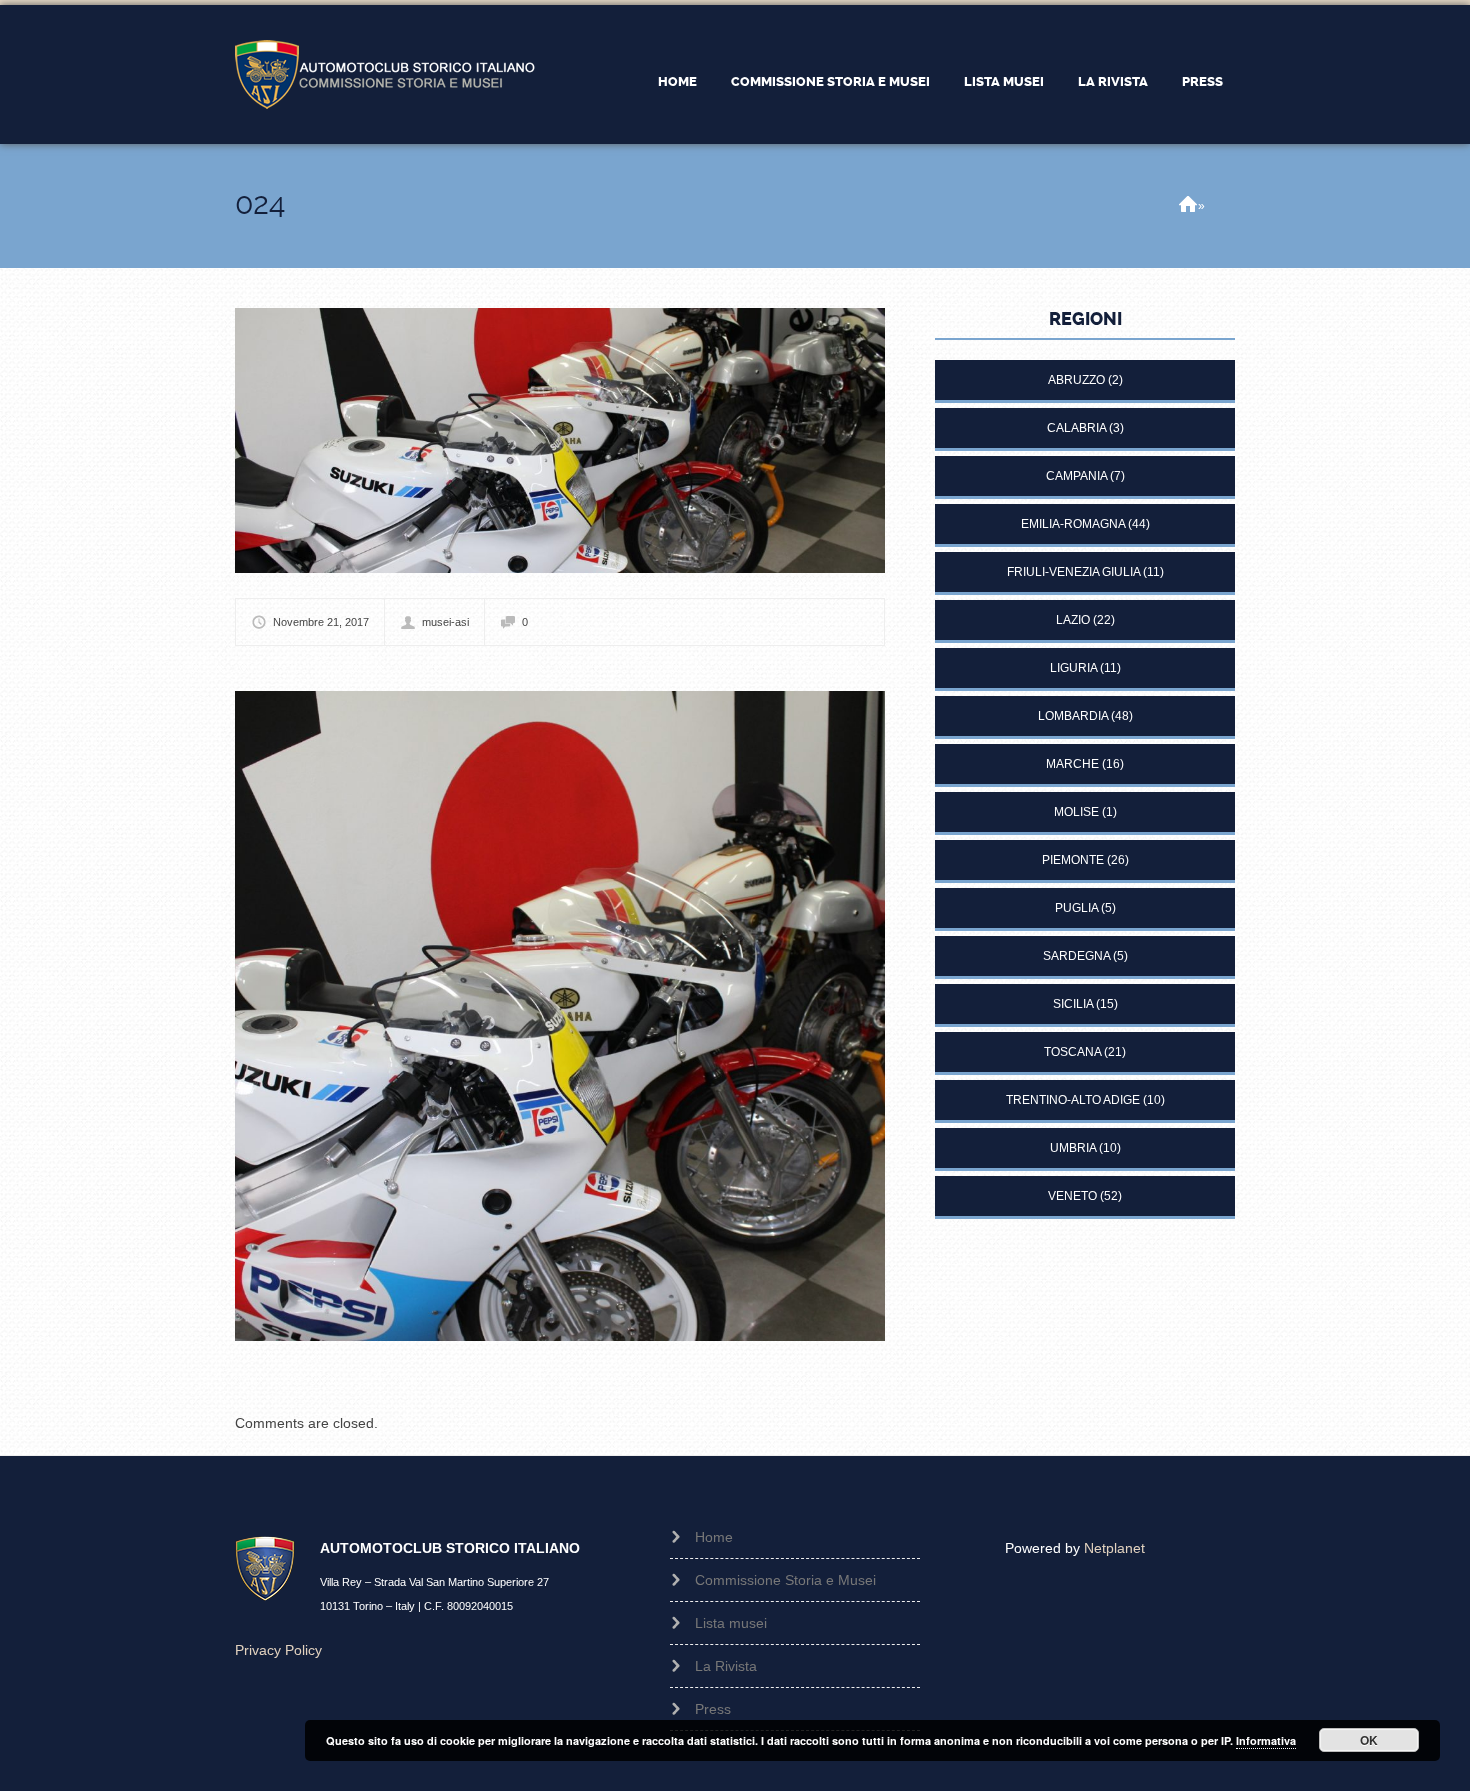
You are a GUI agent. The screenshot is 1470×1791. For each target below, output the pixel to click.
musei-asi (445, 622)
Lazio (1073, 620)
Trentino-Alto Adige (1073, 1100)
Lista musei (1004, 81)
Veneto (1072, 1196)
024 (260, 203)
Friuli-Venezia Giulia (1073, 572)
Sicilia (1073, 1004)
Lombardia (1073, 716)
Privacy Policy (278, 1650)
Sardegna (1076, 956)
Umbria (1073, 1148)
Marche (1072, 764)
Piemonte (1073, 860)
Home (677, 81)
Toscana (1072, 1052)
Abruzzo (1076, 380)
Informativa (1266, 1740)
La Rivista (1113, 81)
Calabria (1076, 428)
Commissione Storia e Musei (830, 81)
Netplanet (1114, 1548)
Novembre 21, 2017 (321, 622)
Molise (1076, 812)
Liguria (1073, 668)
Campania (1076, 476)
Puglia (1076, 908)
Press (1202, 81)
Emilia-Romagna (1073, 524)
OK (1369, 1740)
